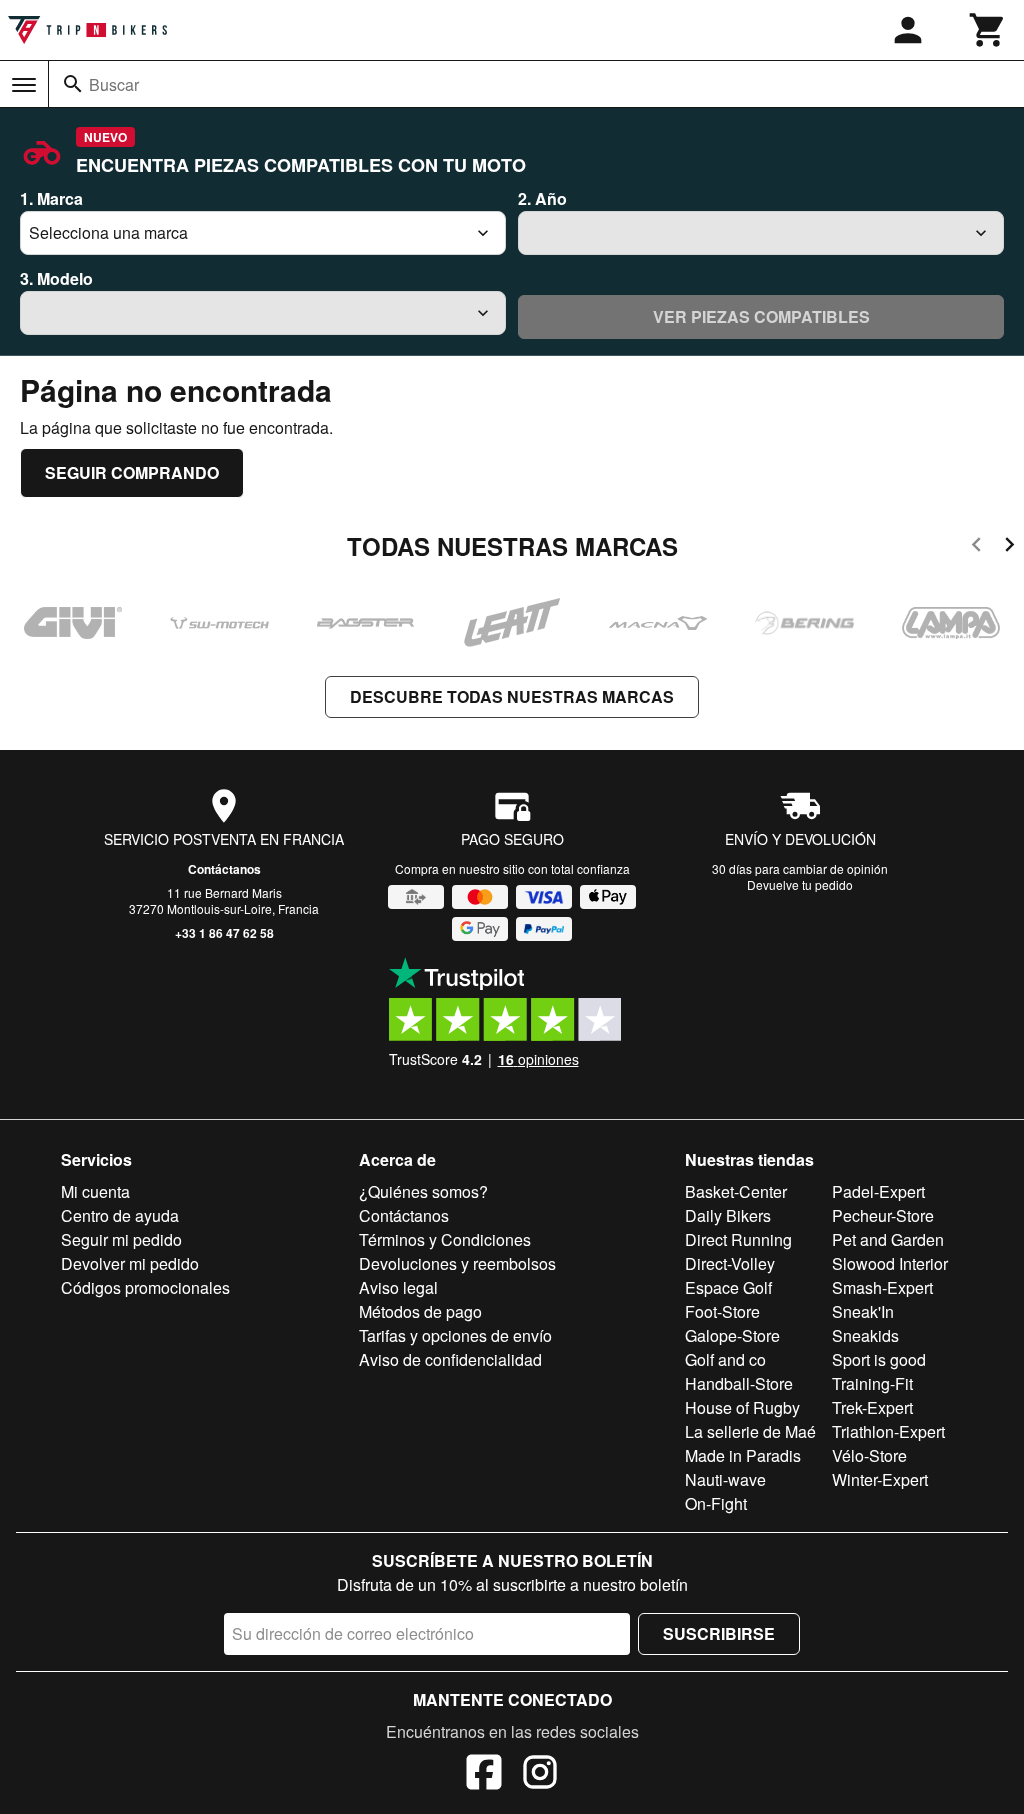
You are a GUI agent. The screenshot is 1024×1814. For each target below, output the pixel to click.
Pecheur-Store (883, 1215)
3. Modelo (56, 278)
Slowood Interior (890, 1263)
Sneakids (865, 1335)
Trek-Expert (872, 1407)
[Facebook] (484, 1775)
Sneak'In (863, 1311)
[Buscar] (73, 84)
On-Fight (716, 1503)
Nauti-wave (725, 1479)
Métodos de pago (420, 1311)
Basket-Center (736, 1191)
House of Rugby (742, 1407)
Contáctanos (224, 869)
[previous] (976, 547)
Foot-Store (722, 1311)
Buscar (114, 84)
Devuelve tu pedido (800, 884)
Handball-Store (739, 1383)
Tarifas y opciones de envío (455, 1335)
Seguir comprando (132, 472)
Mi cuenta (95, 1191)
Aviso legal (398, 1287)
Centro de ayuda (120, 1215)
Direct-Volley (730, 1263)
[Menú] (24, 85)
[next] (1009, 547)
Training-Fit (872, 1383)
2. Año (542, 198)
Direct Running (738, 1239)
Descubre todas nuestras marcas (512, 696)
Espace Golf (728, 1287)
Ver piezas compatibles (761, 316)
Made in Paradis (743, 1455)
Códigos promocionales (145, 1287)
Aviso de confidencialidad (450, 1359)
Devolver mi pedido (130, 1263)
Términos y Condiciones (445, 1239)
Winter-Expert (880, 1479)
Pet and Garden (888, 1239)
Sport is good (879, 1359)
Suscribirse (719, 1633)
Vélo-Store (869, 1455)
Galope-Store (732, 1335)
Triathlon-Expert (888, 1431)
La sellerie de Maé (750, 1431)
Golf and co (725, 1359)
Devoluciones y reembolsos (457, 1263)
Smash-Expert (882, 1287)
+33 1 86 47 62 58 (224, 933)
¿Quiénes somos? (423, 1191)
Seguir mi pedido (121, 1239)
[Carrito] (988, 30)
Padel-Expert (878, 1191)
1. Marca (51, 198)
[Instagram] (540, 1775)
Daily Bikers (728, 1215)
